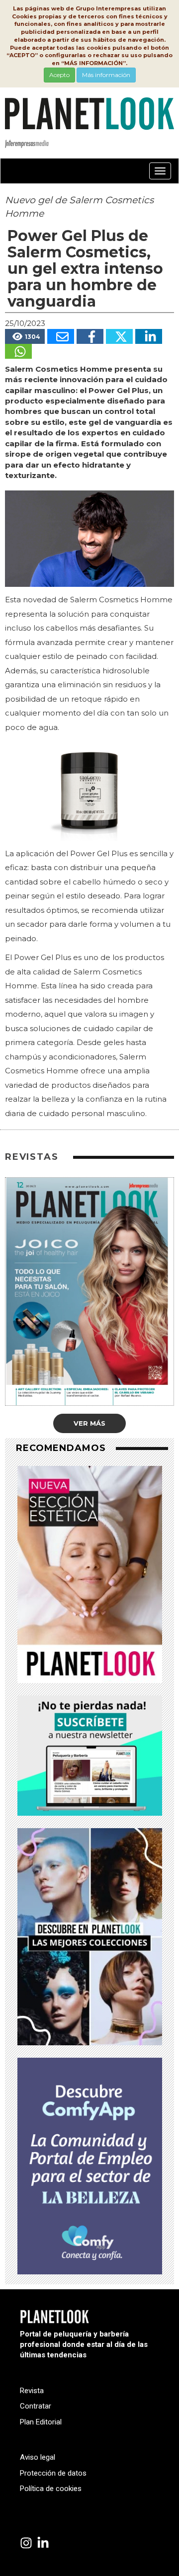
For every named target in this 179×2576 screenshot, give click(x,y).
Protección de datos (53, 2473)
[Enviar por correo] (61, 336)
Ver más (89, 1423)
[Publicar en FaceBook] (90, 336)
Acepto (59, 75)
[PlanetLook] (26, 2543)
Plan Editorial (41, 2422)
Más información (106, 75)
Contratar (36, 2406)
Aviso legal (38, 2457)
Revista (32, 2391)
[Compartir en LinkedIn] (149, 336)
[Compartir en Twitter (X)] (119, 336)
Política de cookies (51, 2489)
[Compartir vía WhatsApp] (18, 351)
